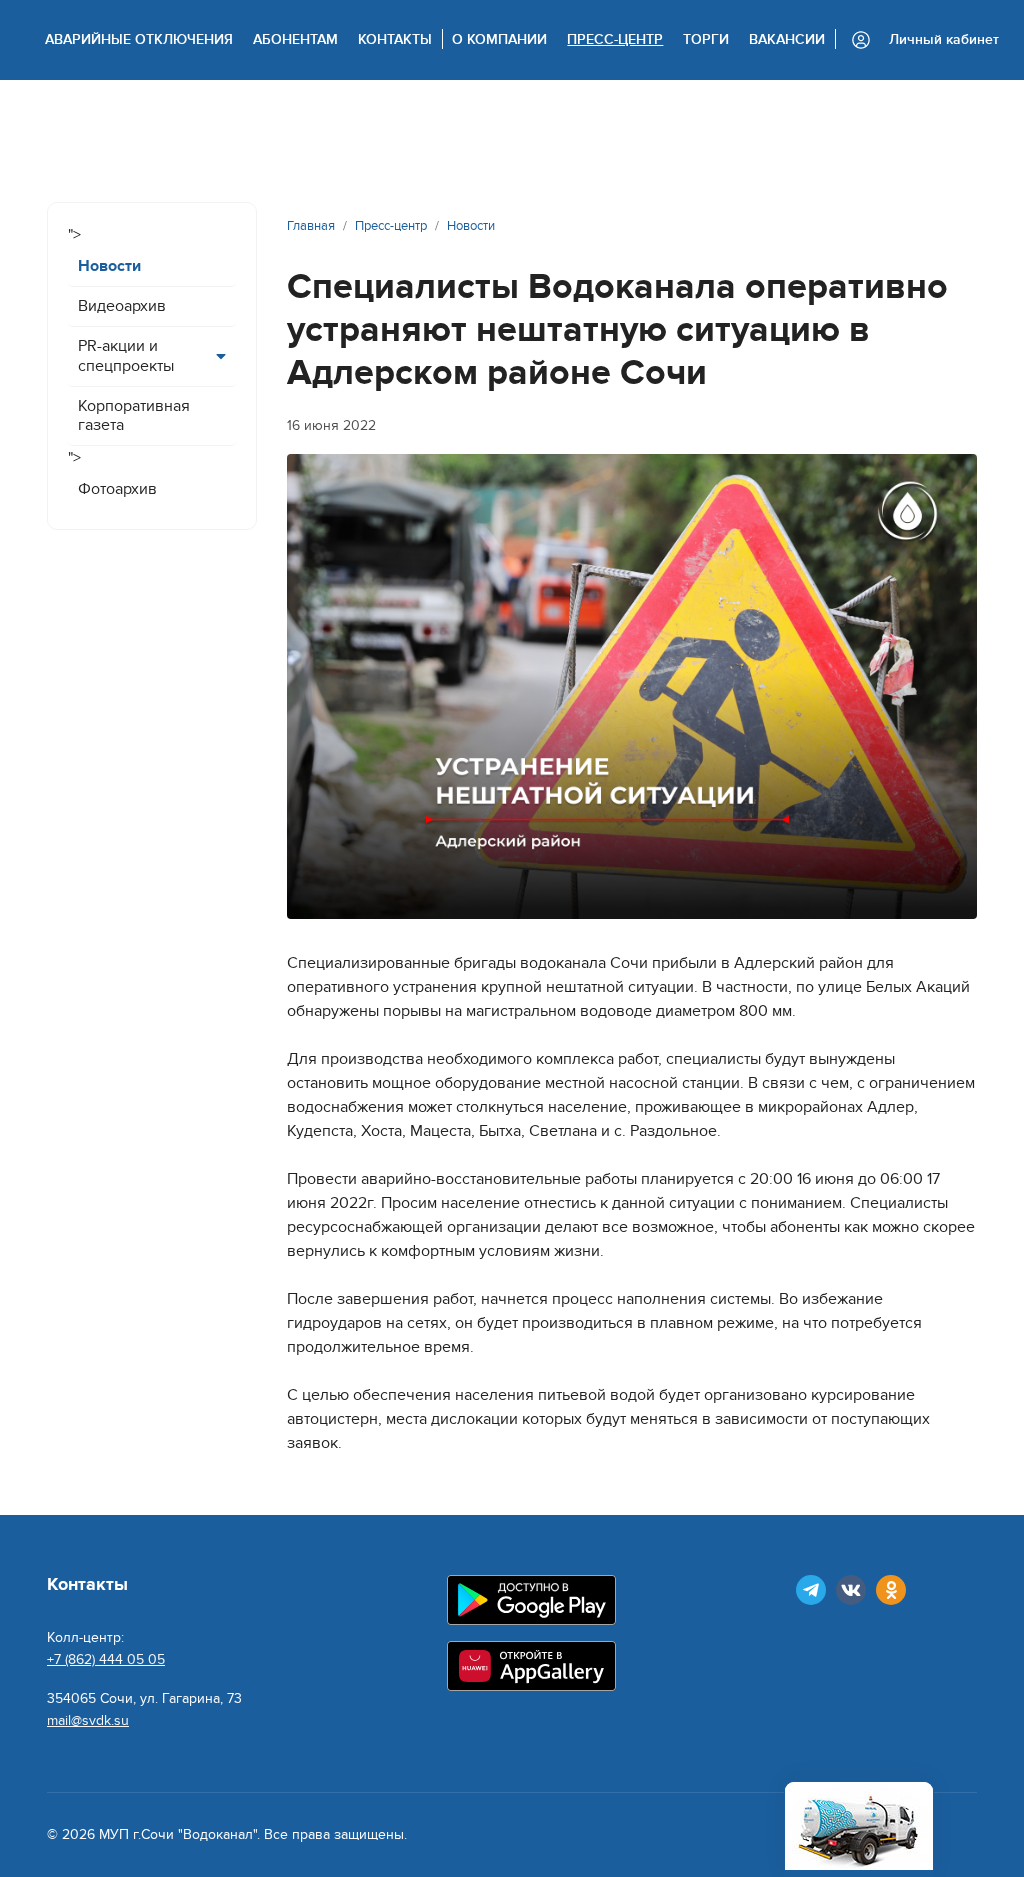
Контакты (395, 39)
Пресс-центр (615, 39)
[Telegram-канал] (811, 1590)
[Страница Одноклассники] (891, 1590)
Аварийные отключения (139, 39)
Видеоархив (122, 306)
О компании (499, 39)
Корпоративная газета (134, 415)
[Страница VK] (851, 1590)
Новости (109, 266)
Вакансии (787, 39)
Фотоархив (117, 489)
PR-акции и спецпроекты (126, 355)
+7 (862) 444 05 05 (106, 1659)
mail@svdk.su (88, 1720)
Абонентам (295, 39)
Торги (706, 39)
